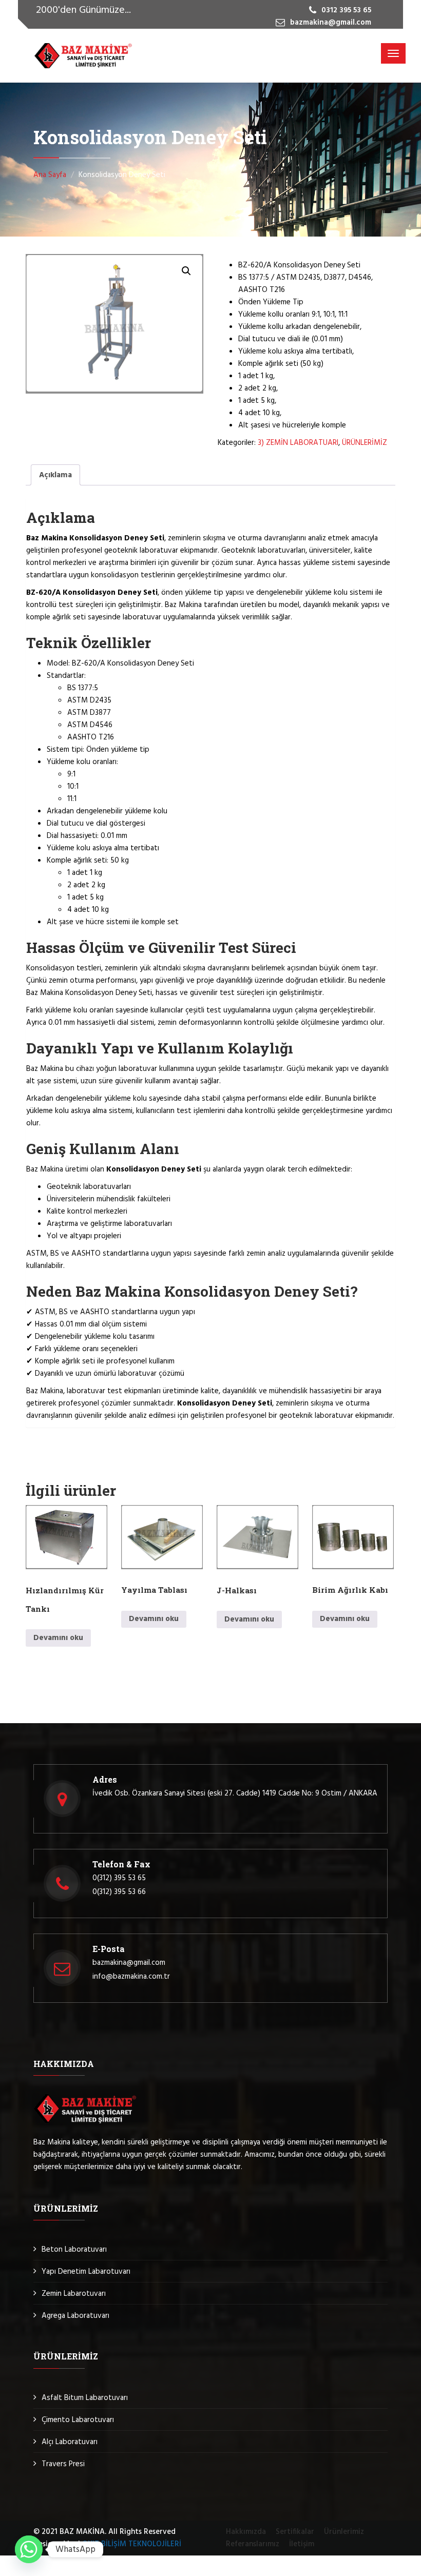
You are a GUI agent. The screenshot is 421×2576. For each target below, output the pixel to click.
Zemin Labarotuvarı (74, 2294)
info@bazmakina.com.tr (131, 1977)
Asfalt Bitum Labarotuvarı (85, 2398)
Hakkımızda (246, 2532)
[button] (186, 271)
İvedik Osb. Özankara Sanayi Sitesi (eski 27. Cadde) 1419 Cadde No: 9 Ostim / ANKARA (235, 1793)
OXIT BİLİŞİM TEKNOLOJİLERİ (132, 2544)
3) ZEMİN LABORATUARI (298, 443)
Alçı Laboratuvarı (70, 2442)
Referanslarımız (253, 2544)
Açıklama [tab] (55, 475)
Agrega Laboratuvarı (75, 2316)
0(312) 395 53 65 (119, 1878)
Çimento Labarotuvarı (78, 2420)
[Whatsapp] (29, 2549)
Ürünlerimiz (344, 2532)
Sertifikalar (295, 2532)
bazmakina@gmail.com (129, 1963)
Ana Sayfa (50, 175)
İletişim (302, 2544)
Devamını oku (58, 1638)
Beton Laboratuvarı (74, 2250)
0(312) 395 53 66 (119, 1892)
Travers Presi (63, 2464)
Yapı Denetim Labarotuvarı (86, 2272)
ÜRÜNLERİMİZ (365, 443)
